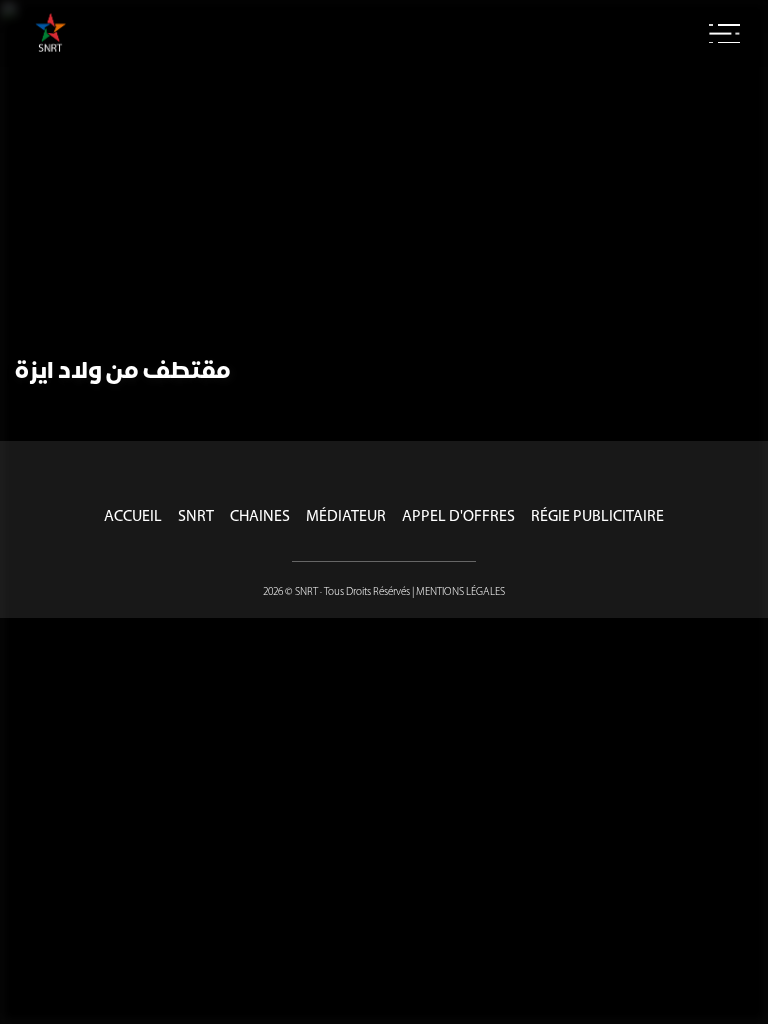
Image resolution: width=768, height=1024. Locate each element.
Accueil (133, 517)
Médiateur (346, 517)
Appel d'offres (458, 517)
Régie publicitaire (597, 517)
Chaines (260, 517)
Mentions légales (460, 592)
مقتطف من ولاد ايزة (123, 372)
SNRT (196, 517)
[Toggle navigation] (724, 34)
